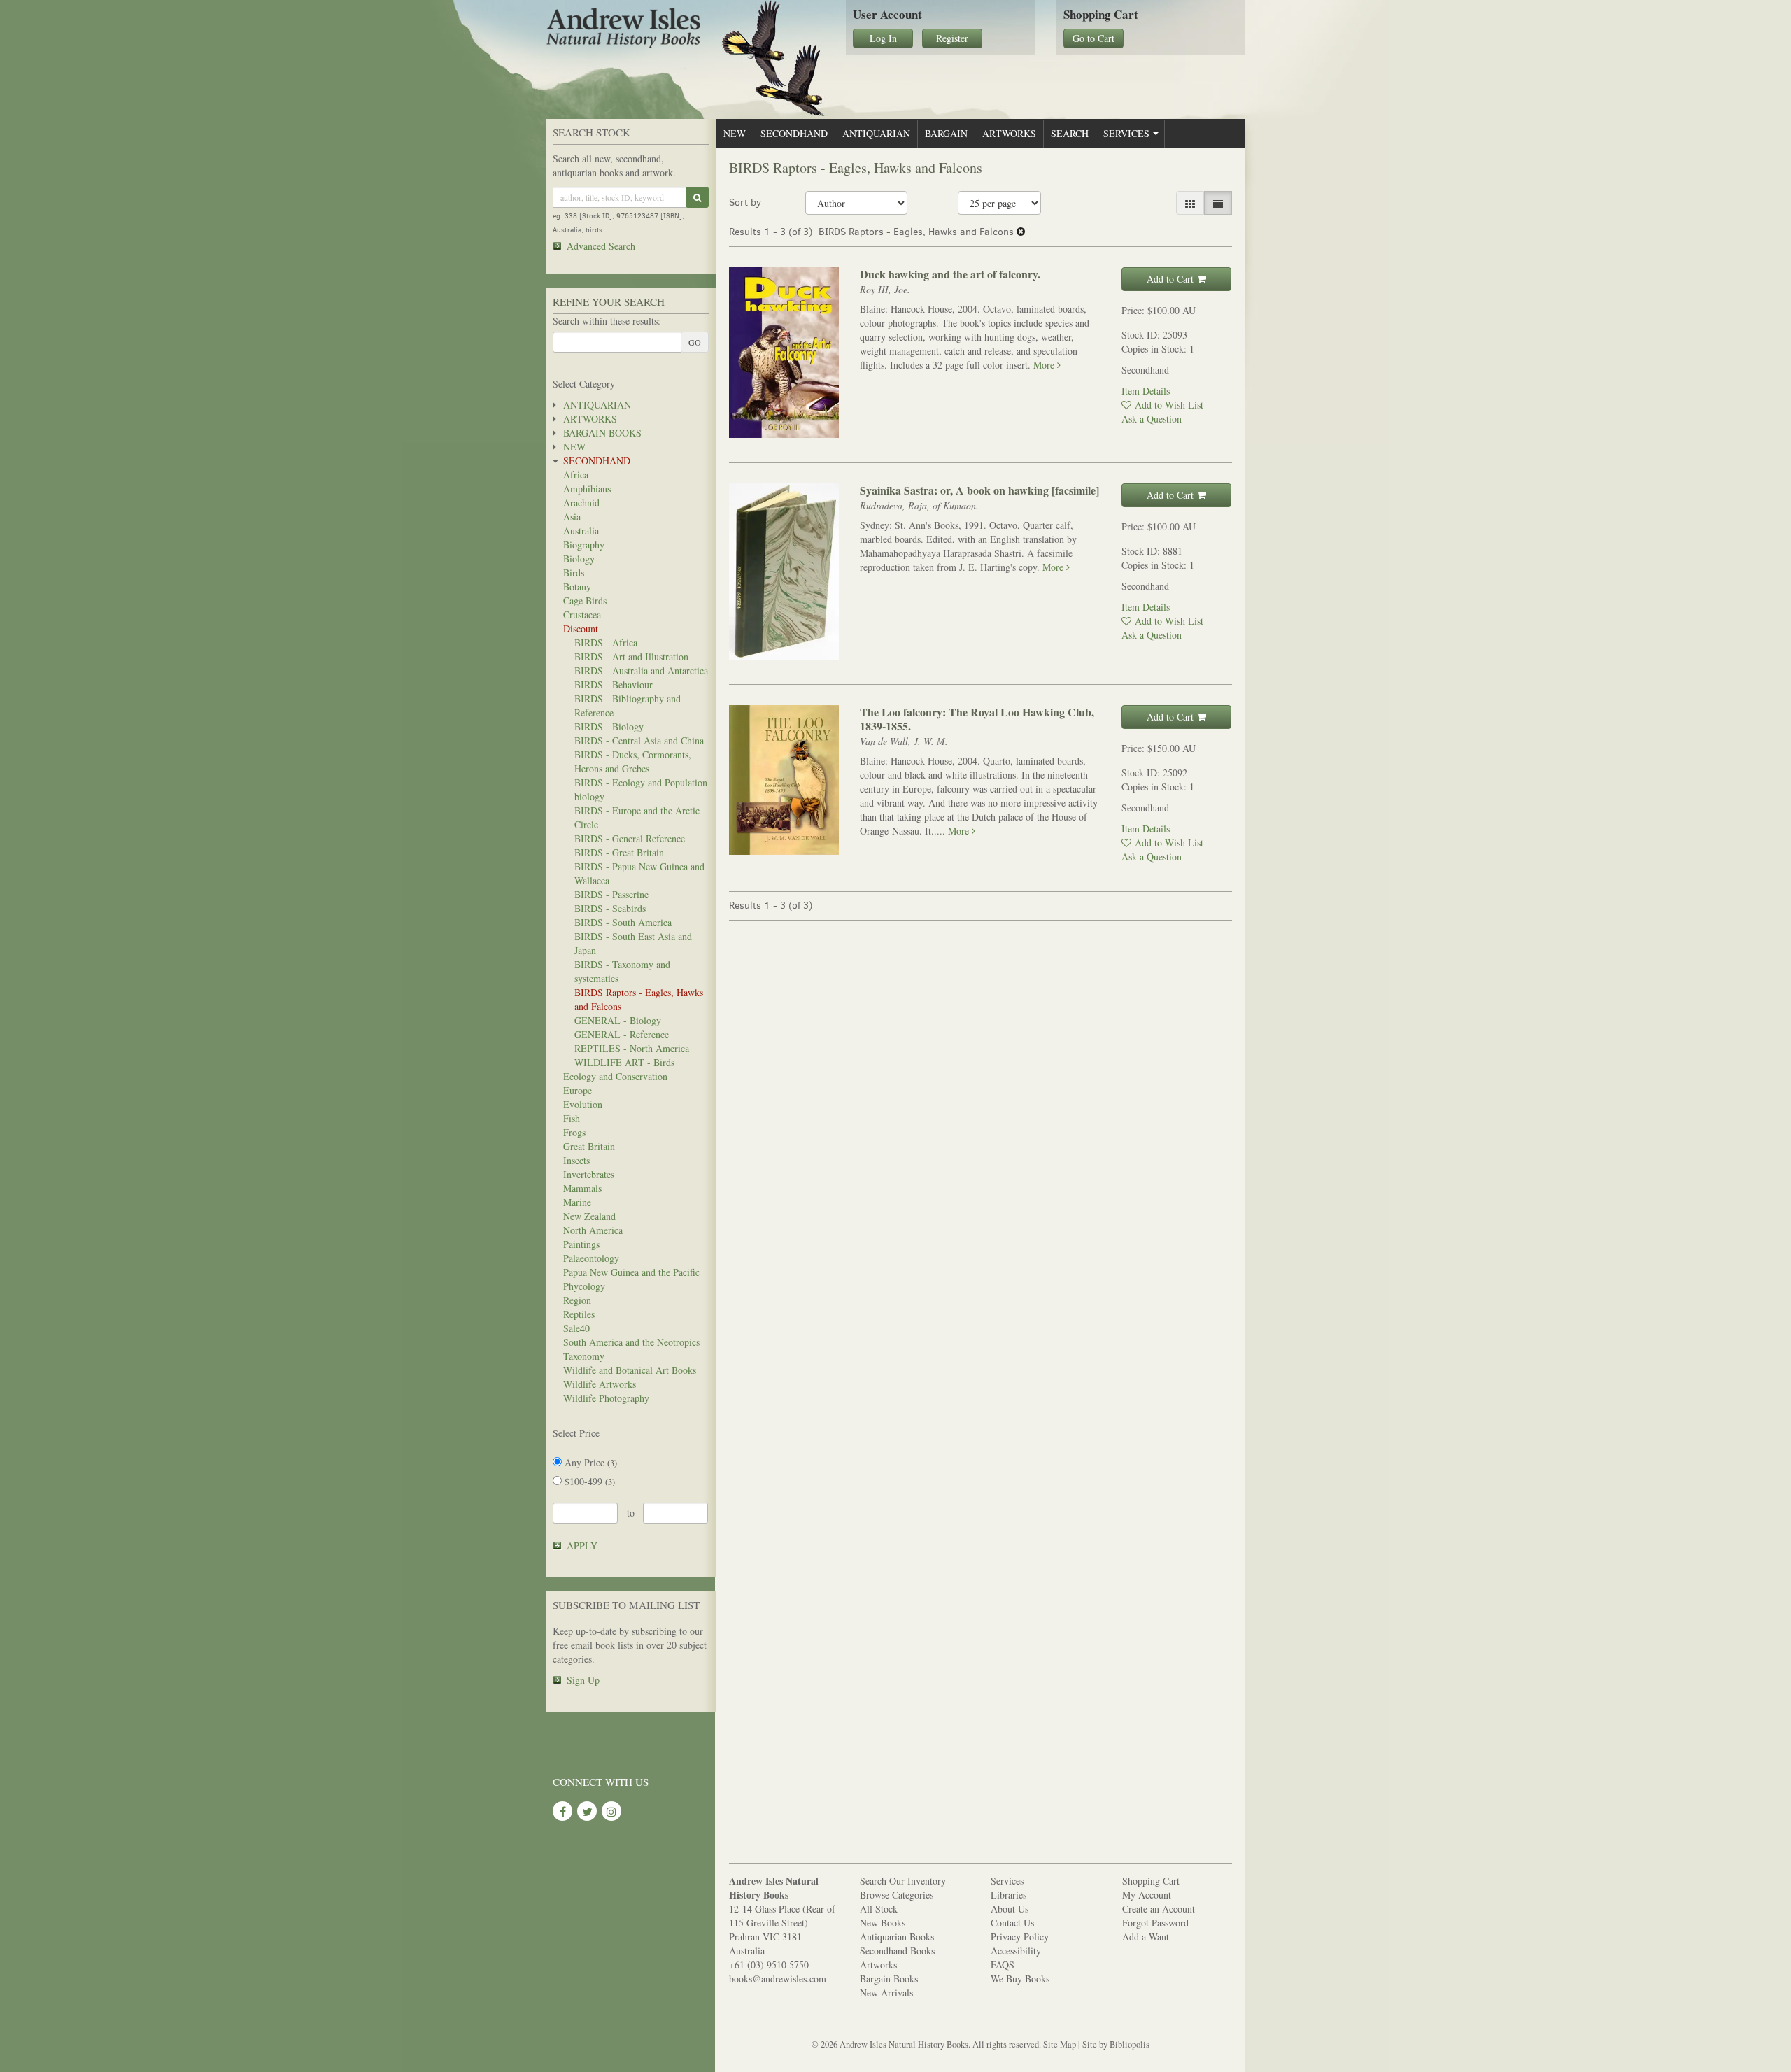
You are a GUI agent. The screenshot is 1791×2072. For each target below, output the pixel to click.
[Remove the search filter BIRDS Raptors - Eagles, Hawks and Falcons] (1021, 232)
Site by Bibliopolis (1116, 2044)
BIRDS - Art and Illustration (631, 657)
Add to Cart (1170, 279)
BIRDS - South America (623, 922)
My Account (1147, 1895)
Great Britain (589, 1146)
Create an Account (1159, 1909)
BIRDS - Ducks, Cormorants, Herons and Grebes (633, 761)
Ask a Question (1152, 419)
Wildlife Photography (606, 1398)
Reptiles (579, 1314)
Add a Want (1146, 1937)
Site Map (1060, 2044)
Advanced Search (601, 246)
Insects (576, 1160)
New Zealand (589, 1216)
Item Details (1146, 391)
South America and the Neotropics (631, 1342)
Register (952, 38)
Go (695, 342)
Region (577, 1300)
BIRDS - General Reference (630, 838)
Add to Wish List (1169, 405)
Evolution (583, 1104)
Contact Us (1012, 1923)
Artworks (590, 419)
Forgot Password (1155, 1923)
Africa (576, 475)
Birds (574, 573)
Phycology (584, 1286)
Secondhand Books (897, 1951)
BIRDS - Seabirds (610, 908)
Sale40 (576, 1328)
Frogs (574, 1132)
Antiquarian (597, 405)
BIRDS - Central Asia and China (639, 740)
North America (593, 1230)
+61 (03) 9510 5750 (769, 1965)
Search (1070, 133)
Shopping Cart (1151, 1881)
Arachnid (581, 503)
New (574, 447)
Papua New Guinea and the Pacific (631, 1272)
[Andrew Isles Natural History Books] (685, 30)
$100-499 (588, 1481)
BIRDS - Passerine (611, 894)
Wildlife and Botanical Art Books (630, 1370)
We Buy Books (1020, 1979)
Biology (579, 559)
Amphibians (587, 489)
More (1045, 365)
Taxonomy (584, 1356)
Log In (883, 38)
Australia (581, 531)
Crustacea (582, 615)
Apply (582, 1546)
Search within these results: (607, 321)
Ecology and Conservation (615, 1076)
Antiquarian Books (897, 1937)
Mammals (582, 1188)
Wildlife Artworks (600, 1384)
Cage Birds (585, 601)
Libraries (1008, 1895)
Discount (581, 629)
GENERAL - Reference (622, 1034)
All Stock (879, 1909)
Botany (577, 587)
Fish (572, 1118)
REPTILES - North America (632, 1048)
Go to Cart (1093, 38)
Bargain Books (602, 433)
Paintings (581, 1244)
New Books (883, 1923)
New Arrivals (886, 1993)
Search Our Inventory (903, 1881)
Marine (577, 1202)
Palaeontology (591, 1258)
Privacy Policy (1020, 1937)
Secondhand (597, 461)
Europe (578, 1090)
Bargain (946, 133)
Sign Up (583, 1680)
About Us (1010, 1909)
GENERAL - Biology (618, 1020)
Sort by (745, 203)
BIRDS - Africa (606, 643)
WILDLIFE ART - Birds (624, 1062)
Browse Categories (897, 1895)
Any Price (589, 1462)
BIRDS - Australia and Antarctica (641, 670)
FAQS (1003, 1965)
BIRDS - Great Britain (619, 852)
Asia (572, 517)
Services (1126, 133)
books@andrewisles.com (778, 1979)
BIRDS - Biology (609, 726)
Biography (584, 545)
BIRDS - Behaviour (614, 684)
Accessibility (1016, 1951)
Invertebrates (589, 1174)
